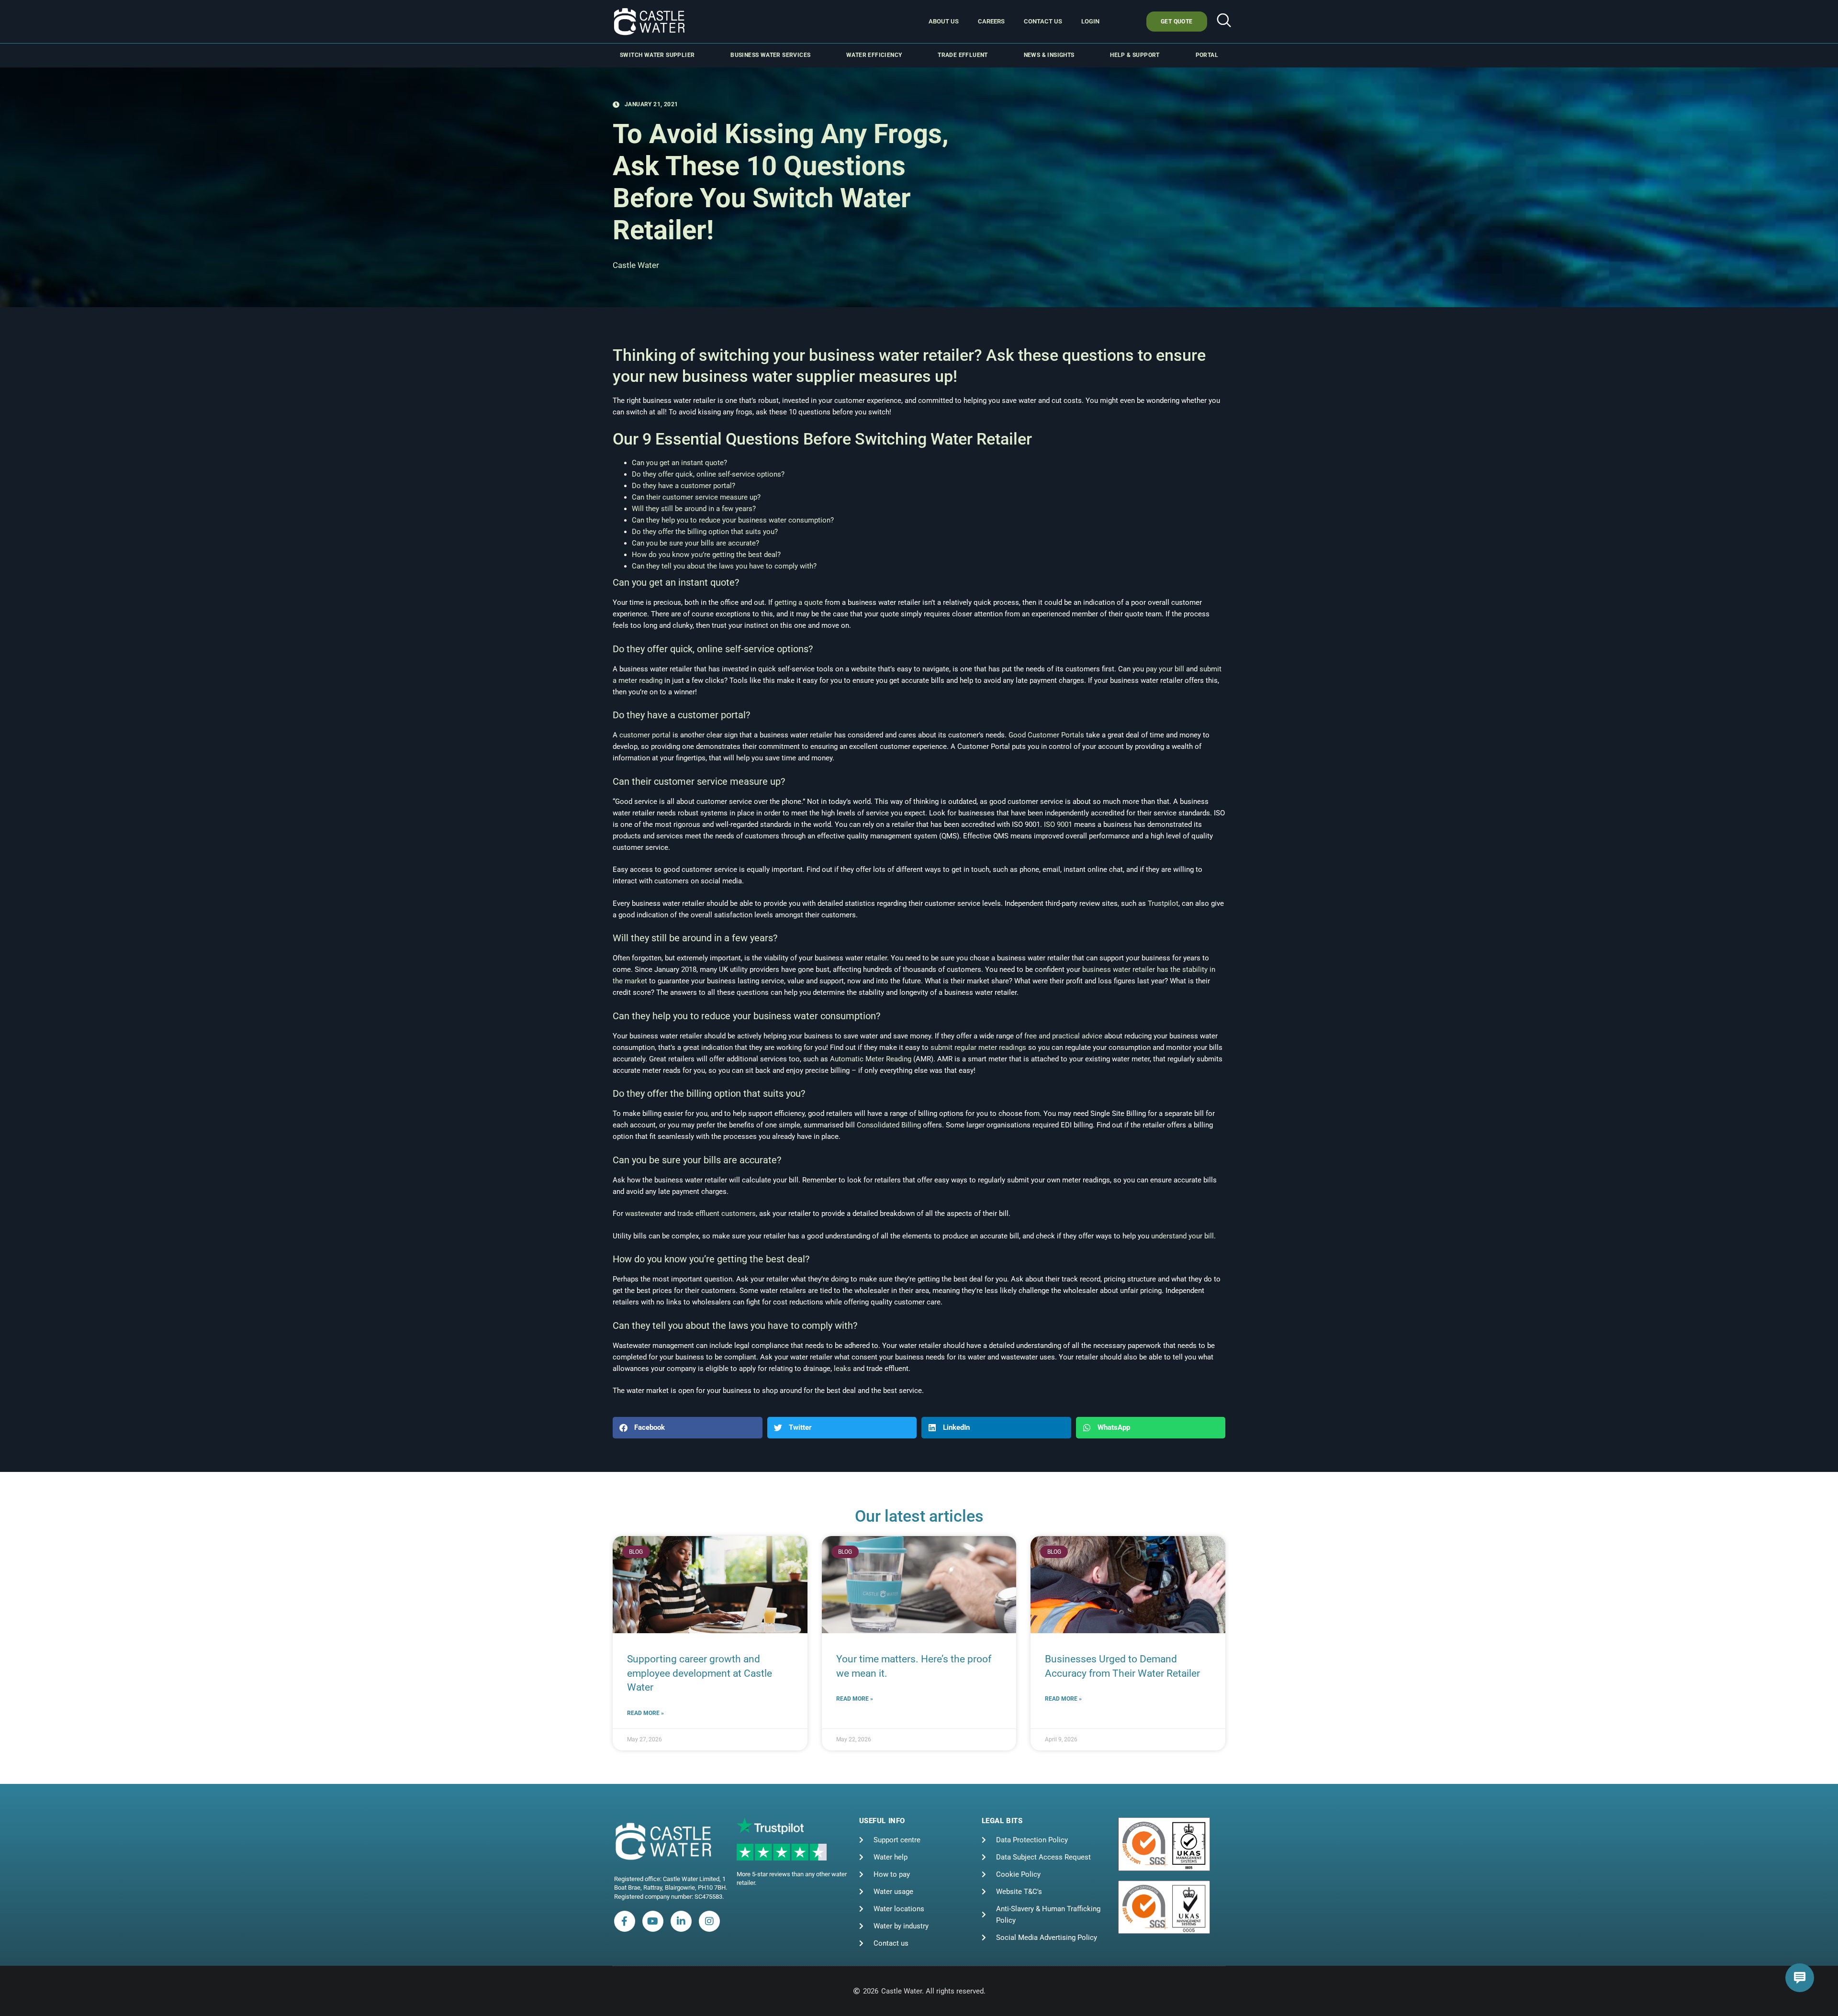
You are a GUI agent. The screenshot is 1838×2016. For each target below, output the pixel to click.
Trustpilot (1163, 903)
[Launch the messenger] (1800, 1978)
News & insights (1049, 55)
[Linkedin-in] (681, 1921)
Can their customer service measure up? (696, 497)
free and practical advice (1063, 1036)
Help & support (1135, 55)
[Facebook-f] (625, 1921)
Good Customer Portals (1046, 735)
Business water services (770, 55)
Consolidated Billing (889, 1125)
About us (944, 21)
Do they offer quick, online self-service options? (708, 474)
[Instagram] (709, 1921)
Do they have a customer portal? (684, 486)
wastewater (644, 1214)
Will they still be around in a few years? (694, 509)
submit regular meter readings (978, 1047)
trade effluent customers (717, 1214)
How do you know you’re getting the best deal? (706, 555)
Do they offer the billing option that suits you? (705, 532)
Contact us (1043, 21)
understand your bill (1182, 1236)
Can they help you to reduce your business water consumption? (733, 520)
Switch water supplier (657, 55)
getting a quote (799, 602)
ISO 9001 (1058, 824)
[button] (1224, 22)
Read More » (645, 1713)
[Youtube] (653, 1921)
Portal (1207, 55)
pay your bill (1165, 669)
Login (1090, 21)
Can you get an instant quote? (679, 463)
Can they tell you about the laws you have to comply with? (724, 566)
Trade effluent (963, 55)
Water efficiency (874, 55)
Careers (991, 21)
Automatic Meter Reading (871, 1059)
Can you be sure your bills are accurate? (695, 543)
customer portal (645, 735)
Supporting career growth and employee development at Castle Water (700, 1673)
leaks (842, 1369)
